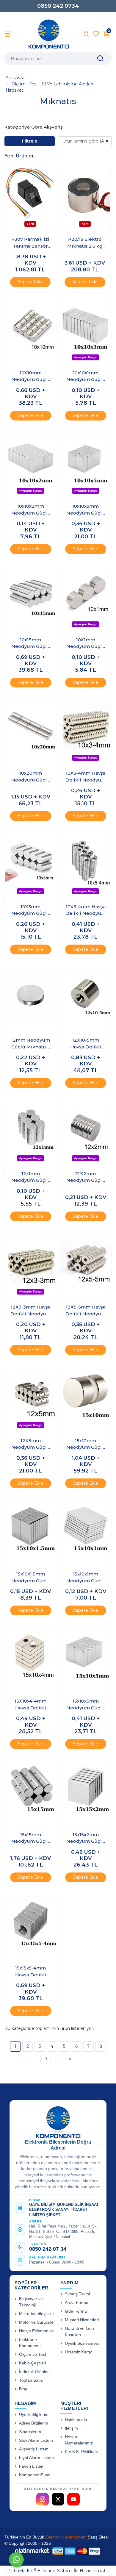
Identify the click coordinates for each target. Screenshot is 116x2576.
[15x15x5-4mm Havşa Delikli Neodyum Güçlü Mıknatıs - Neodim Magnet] (30, 1928)
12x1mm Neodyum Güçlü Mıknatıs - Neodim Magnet (31, 1177)
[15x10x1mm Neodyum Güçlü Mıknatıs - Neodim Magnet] (86, 1534)
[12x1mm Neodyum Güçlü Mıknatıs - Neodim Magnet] (30, 1134)
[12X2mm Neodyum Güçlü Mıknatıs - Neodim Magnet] (86, 1134)
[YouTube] (73, 2499)
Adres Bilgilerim (34, 2423)
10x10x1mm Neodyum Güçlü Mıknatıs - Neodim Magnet (86, 376)
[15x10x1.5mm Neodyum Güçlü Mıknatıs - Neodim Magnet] (30, 1534)
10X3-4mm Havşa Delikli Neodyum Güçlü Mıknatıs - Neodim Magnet (86, 777)
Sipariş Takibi (77, 2294)
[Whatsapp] (16, 2560)
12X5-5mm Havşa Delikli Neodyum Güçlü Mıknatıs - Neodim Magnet (86, 1311)
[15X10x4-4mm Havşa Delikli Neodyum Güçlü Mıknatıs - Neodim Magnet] (30, 1661)
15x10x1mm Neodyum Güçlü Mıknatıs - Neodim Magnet (86, 1578)
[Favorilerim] (96, 34)
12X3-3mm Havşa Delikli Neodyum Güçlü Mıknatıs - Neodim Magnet (31, 1311)
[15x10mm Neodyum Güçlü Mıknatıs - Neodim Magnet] (86, 1400)
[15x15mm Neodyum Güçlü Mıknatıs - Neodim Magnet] (30, 1795)
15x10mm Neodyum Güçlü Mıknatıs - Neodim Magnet (86, 1444)
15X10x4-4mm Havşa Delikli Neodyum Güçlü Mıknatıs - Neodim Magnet (31, 1705)
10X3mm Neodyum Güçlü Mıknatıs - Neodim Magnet (31, 910)
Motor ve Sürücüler (37, 2322)
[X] (58, 2499)
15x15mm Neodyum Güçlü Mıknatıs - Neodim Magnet (31, 1838)
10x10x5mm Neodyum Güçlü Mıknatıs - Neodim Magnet (86, 510)
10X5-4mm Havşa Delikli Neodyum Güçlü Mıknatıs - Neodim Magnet (86, 910)
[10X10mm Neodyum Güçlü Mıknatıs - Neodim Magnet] (30, 333)
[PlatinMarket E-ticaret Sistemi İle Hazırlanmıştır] (32, 2551)
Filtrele (30, 141)
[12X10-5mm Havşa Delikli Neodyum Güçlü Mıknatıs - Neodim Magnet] (86, 1000)
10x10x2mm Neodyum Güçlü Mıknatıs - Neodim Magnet (31, 510)
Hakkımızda (76, 2420)
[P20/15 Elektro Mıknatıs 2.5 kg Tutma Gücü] (85, 200)
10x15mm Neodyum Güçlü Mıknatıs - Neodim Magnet (31, 643)
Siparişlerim (30, 2432)
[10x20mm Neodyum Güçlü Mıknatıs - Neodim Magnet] (30, 733)
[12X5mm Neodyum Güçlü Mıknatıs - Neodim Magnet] (30, 1400)
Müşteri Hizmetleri (82, 2320)
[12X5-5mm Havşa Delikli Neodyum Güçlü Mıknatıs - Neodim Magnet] (86, 1267)
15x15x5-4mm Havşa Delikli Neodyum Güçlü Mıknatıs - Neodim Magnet (31, 1972)
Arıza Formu (77, 2303)
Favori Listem (32, 2466)
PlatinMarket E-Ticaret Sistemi (40, 2571)
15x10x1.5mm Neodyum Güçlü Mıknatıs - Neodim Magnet (31, 1578)
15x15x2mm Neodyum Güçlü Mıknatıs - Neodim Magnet (86, 1838)
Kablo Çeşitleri (33, 2363)
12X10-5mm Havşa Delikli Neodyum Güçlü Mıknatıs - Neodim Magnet (86, 1044)
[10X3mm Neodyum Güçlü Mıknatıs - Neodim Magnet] (30, 867)
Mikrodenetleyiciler (37, 2314)
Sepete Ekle (30, 282)
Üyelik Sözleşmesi (82, 2343)
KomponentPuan (35, 2475)
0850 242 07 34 (48, 2249)
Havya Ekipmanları (37, 2331)
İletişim (71, 2428)
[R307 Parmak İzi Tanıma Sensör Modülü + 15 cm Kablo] (30, 200)
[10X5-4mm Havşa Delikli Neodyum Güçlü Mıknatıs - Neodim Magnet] (86, 867)
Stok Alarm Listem (36, 2440)
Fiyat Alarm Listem (36, 2458)
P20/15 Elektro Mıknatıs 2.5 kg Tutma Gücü (85, 243)
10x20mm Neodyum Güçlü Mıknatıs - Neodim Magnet (31, 777)
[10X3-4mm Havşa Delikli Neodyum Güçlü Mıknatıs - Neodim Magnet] (86, 733)
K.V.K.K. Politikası (81, 2452)
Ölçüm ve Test (33, 2354)
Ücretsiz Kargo (79, 2352)
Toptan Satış (31, 2380)
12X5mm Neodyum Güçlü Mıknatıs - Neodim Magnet (31, 1444)
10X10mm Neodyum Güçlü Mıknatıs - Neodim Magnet (31, 376)
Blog (23, 2389)
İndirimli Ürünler (34, 2372)
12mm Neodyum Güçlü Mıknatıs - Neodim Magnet (30, 1044)
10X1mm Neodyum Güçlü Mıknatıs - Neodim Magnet (86, 643)
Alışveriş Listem (34, 2449)
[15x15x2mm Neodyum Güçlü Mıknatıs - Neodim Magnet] (86, 1795)
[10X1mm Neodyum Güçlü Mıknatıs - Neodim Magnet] (86, 600)
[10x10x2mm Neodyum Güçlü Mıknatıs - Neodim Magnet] (30, 466)
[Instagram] (43, 2499)
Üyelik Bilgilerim (34, 2415)
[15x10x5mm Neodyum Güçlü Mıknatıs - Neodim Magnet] (86, 1661)
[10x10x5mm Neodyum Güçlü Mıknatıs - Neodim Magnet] (86, 466)
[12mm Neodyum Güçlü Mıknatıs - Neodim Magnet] (30, 1000)
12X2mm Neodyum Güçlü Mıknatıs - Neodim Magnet (86, 1177)
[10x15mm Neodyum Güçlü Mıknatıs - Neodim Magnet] (30, 600)
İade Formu (76, 2311)
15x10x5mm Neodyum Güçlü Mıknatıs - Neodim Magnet (86, 1705)
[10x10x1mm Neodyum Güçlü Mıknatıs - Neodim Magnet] (86, 333)
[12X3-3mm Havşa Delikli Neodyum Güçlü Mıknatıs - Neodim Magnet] (30, 1267)
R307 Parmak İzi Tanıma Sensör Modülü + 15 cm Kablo (30, 243)
